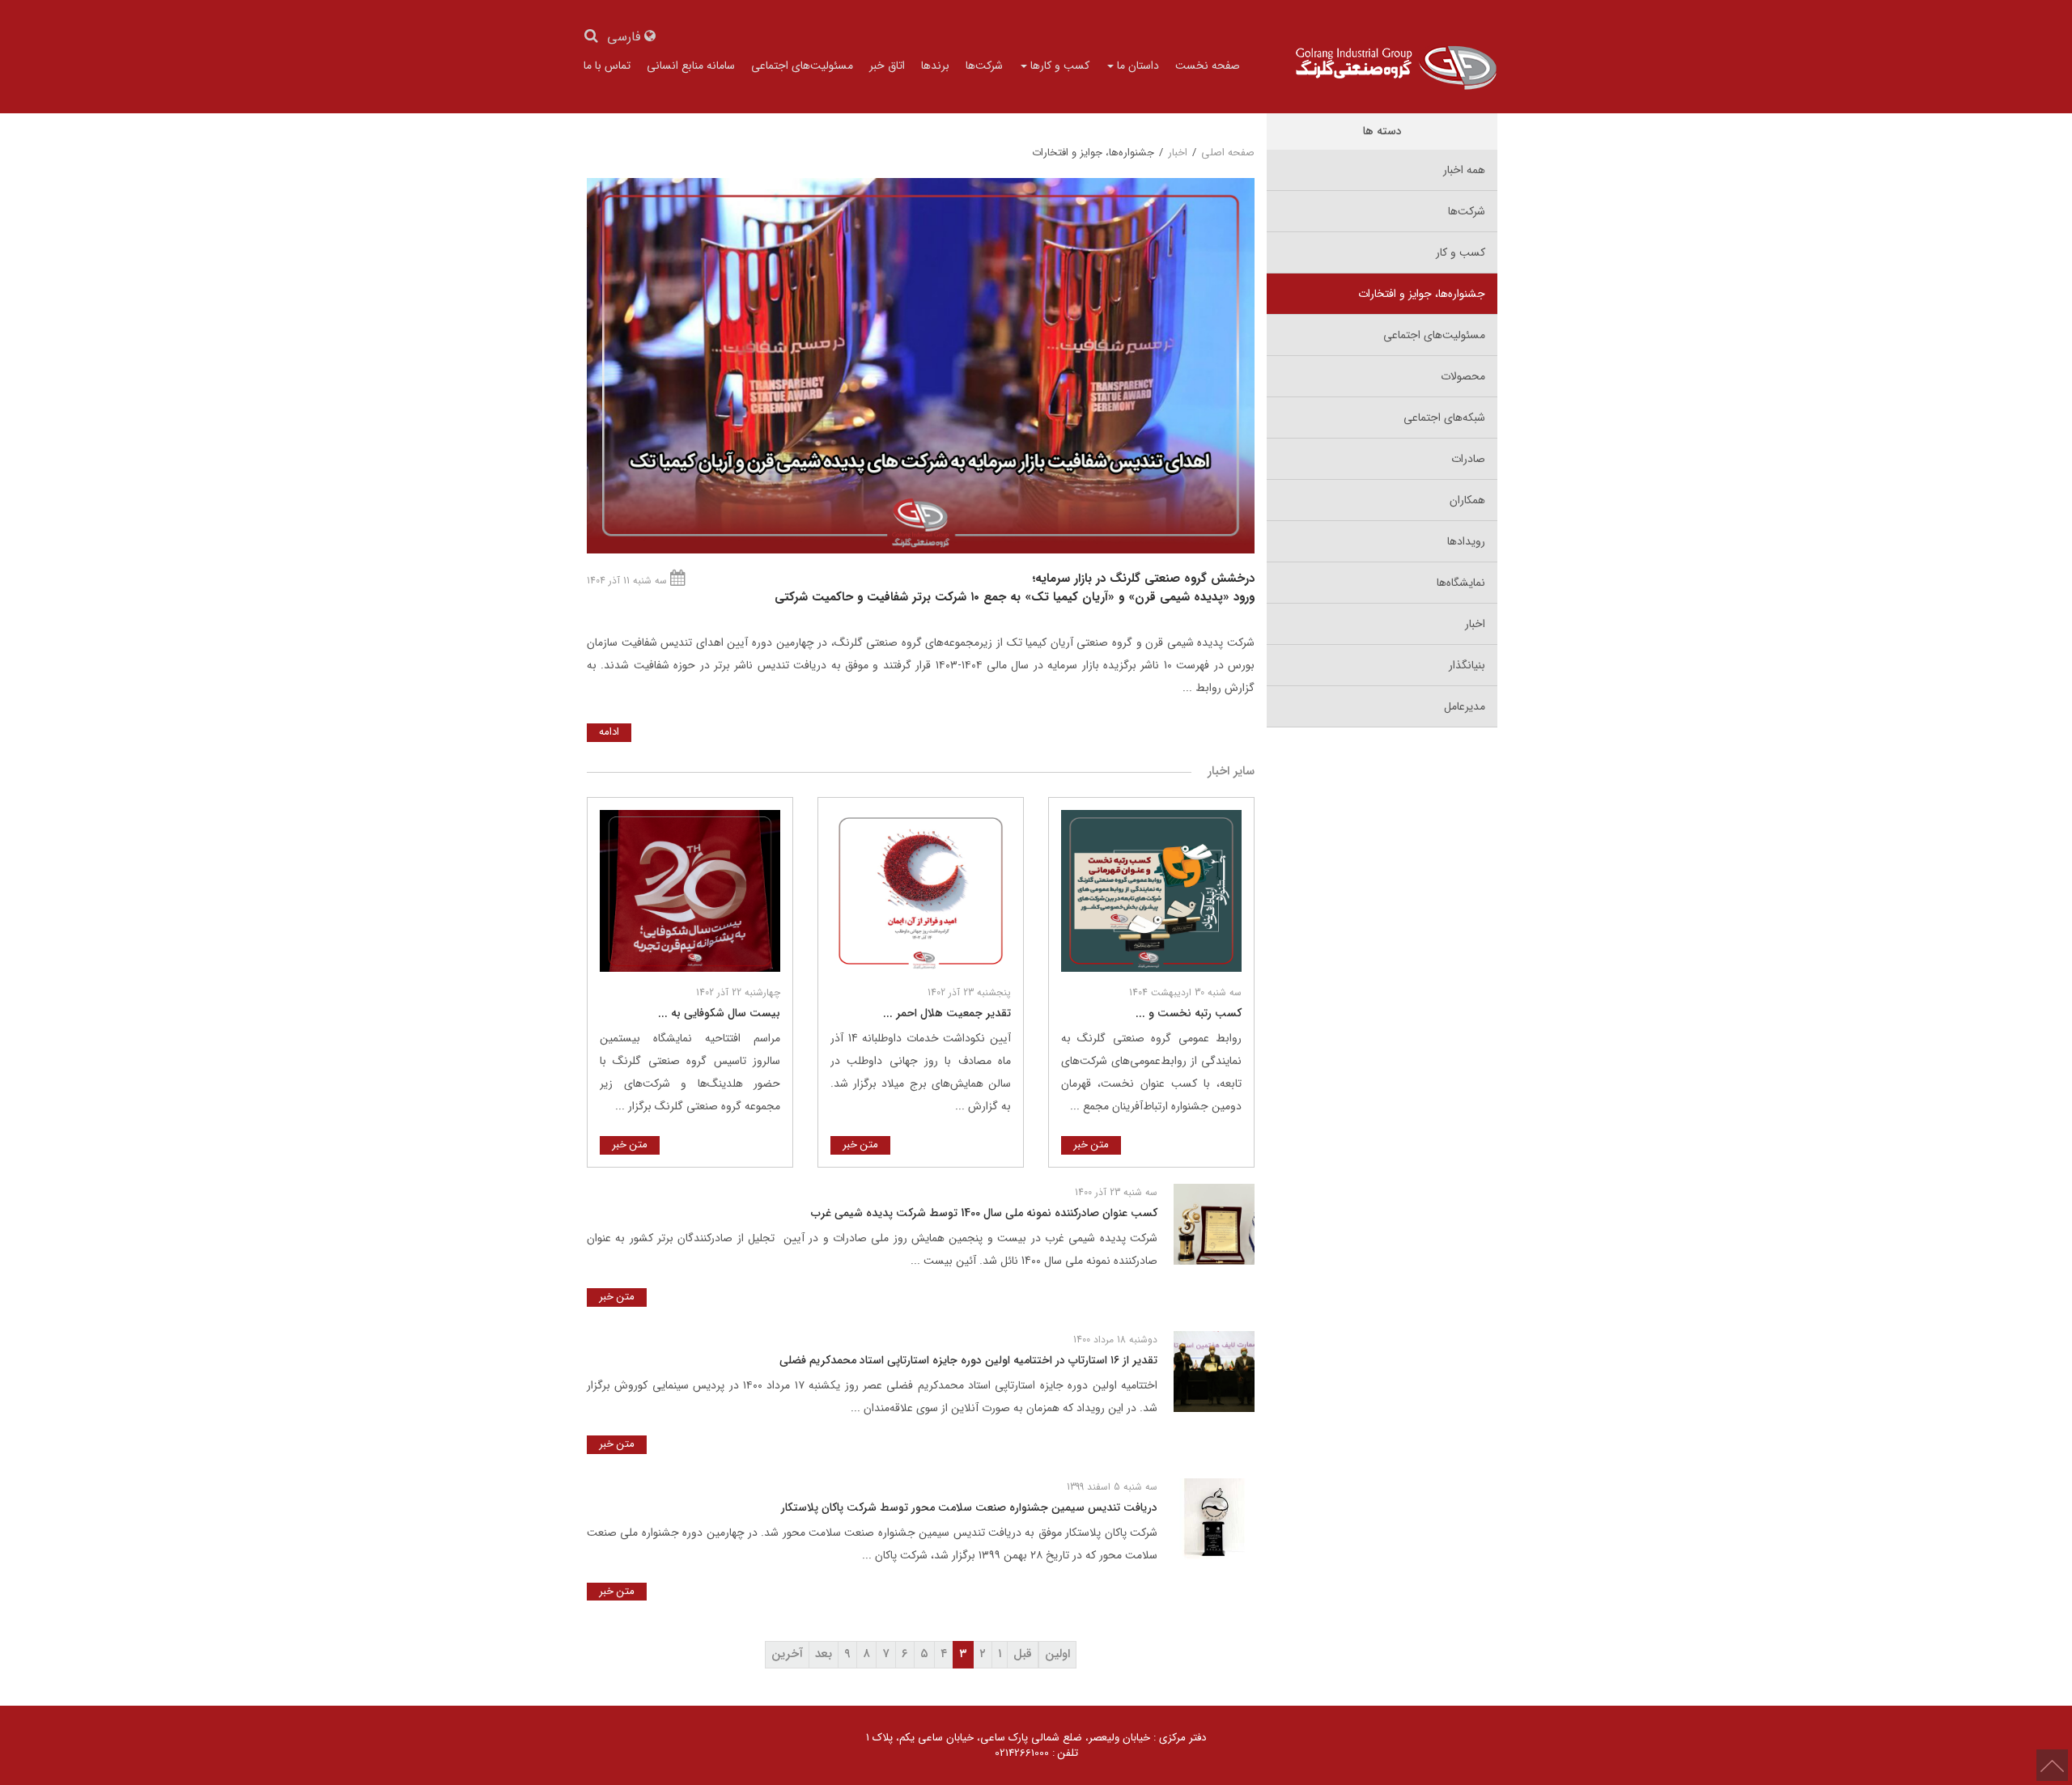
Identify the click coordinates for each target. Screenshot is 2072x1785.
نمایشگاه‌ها (1461, 583)
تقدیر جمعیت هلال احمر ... (947, 1013)
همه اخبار (1464, 170)
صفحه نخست (1208, 66)
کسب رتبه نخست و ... (1189, 1013)
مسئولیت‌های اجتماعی (802, 66)
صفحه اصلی (1228, 153)
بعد (824, 1654)
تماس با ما (607, 66)
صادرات (1468, 459)
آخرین (787, 1654)
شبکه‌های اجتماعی (1444, 418)
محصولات (1463, 376)
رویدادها (1466, 541)
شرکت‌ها (984, 66)
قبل (1023, 1654)
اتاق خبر (887, 66)
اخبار (1475, 624)
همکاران (1467, 500)
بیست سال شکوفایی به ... (719, 1013)
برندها (935, 66)
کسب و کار (1461, 252)
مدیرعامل (1465, 706)
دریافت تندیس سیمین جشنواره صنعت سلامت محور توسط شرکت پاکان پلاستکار (969, 1507)
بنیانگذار (1467, 665)
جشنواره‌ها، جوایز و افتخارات (1422, 294)
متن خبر (1091, 1145)
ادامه (609, 732)
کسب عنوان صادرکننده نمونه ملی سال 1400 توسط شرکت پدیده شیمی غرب (984, 1213)
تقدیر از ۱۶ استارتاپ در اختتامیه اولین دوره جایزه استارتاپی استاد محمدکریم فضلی (968, 1360)
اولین (1057, 1654)
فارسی (626, 38)
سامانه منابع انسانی (691, 66)
